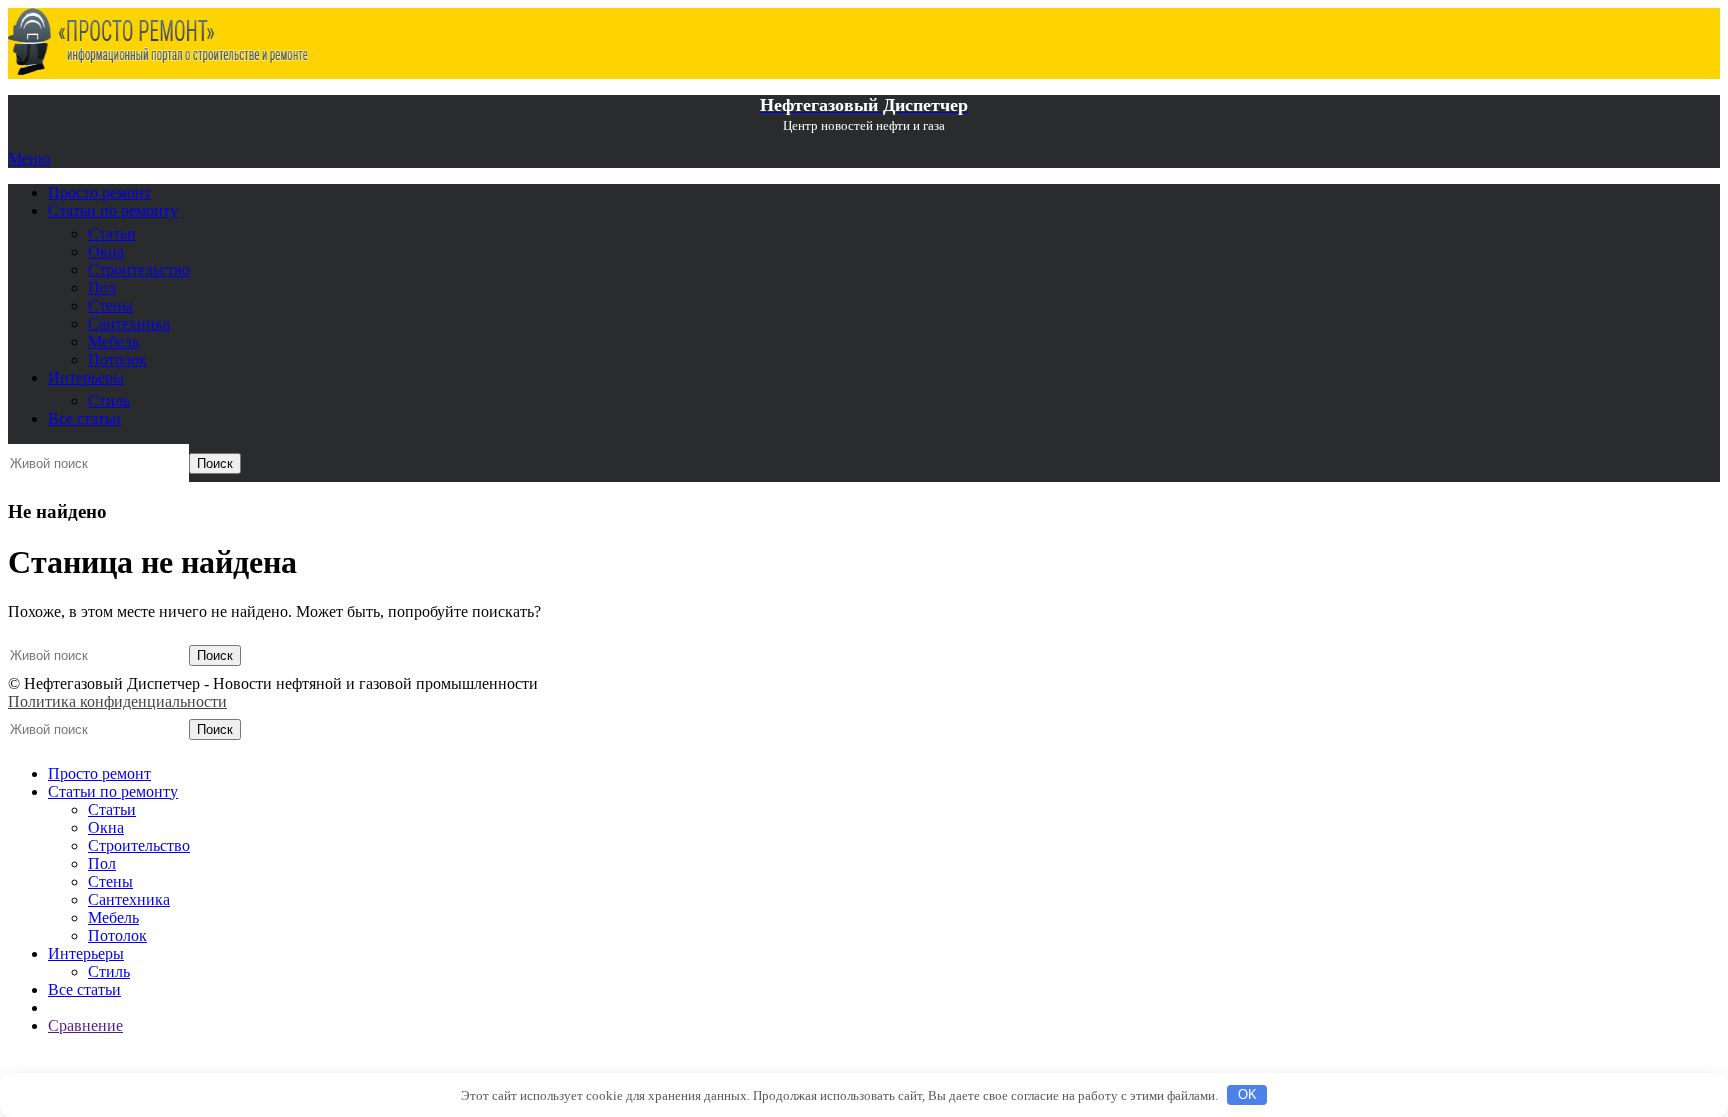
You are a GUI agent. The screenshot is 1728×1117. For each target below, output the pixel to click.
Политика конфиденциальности (117, 701)
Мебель (113, 341)
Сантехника (129, 323)
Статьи (112, 233)
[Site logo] (158, 69)
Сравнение (85, 1025)
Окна (106, 251)
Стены (110, 305)
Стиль (109, 400)
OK (1247, 1094)
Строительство (139, 269)
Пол (102, 287)
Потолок (117, 359)
